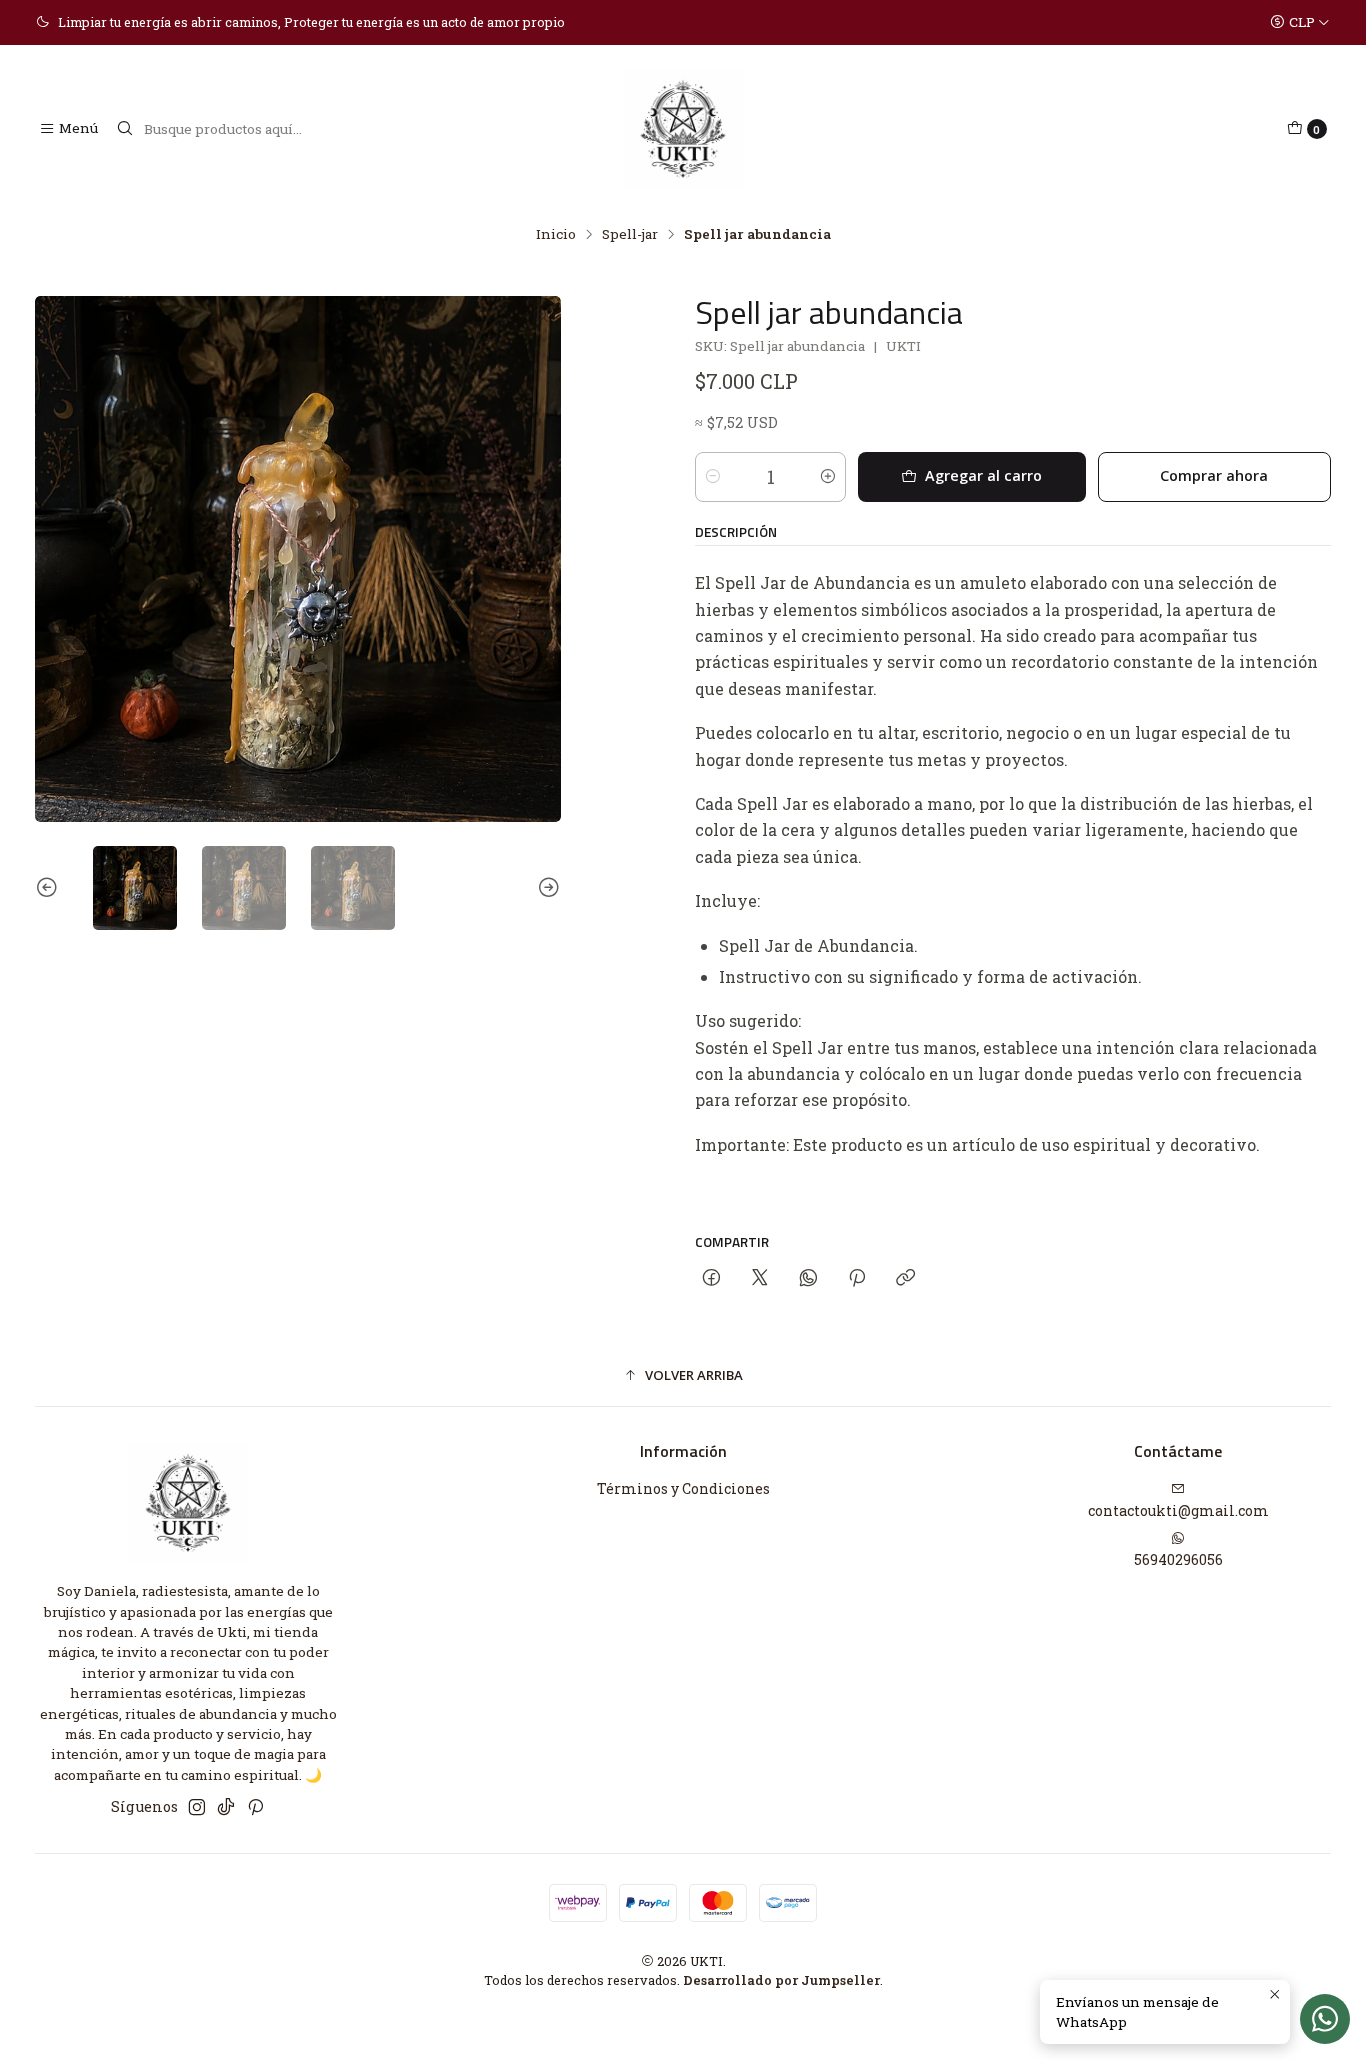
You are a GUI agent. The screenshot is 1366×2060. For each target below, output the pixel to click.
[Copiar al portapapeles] (905, 1278)
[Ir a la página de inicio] (683, 129)
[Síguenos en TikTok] (226, 1807)
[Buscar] (125, 129)
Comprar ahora (1214, 475)
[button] (683, 1376)
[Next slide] (546, 888)
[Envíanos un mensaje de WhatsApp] (1325, 2019)
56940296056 (1178, 1559)
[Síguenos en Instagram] (197, 1807)
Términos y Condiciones (683, 1488)
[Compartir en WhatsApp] (808, 1278)
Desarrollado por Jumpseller (781, 1980)
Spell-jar (630, 235)
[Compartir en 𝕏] (760, 1278)
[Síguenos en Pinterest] (255, 1807)
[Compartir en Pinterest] (857, 1278)
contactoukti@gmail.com (1178, 1510)
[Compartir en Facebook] (711, 1278)
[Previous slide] (50, 888)
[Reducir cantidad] (713, 477)
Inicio (556, 235)
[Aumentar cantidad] (828, 477)
